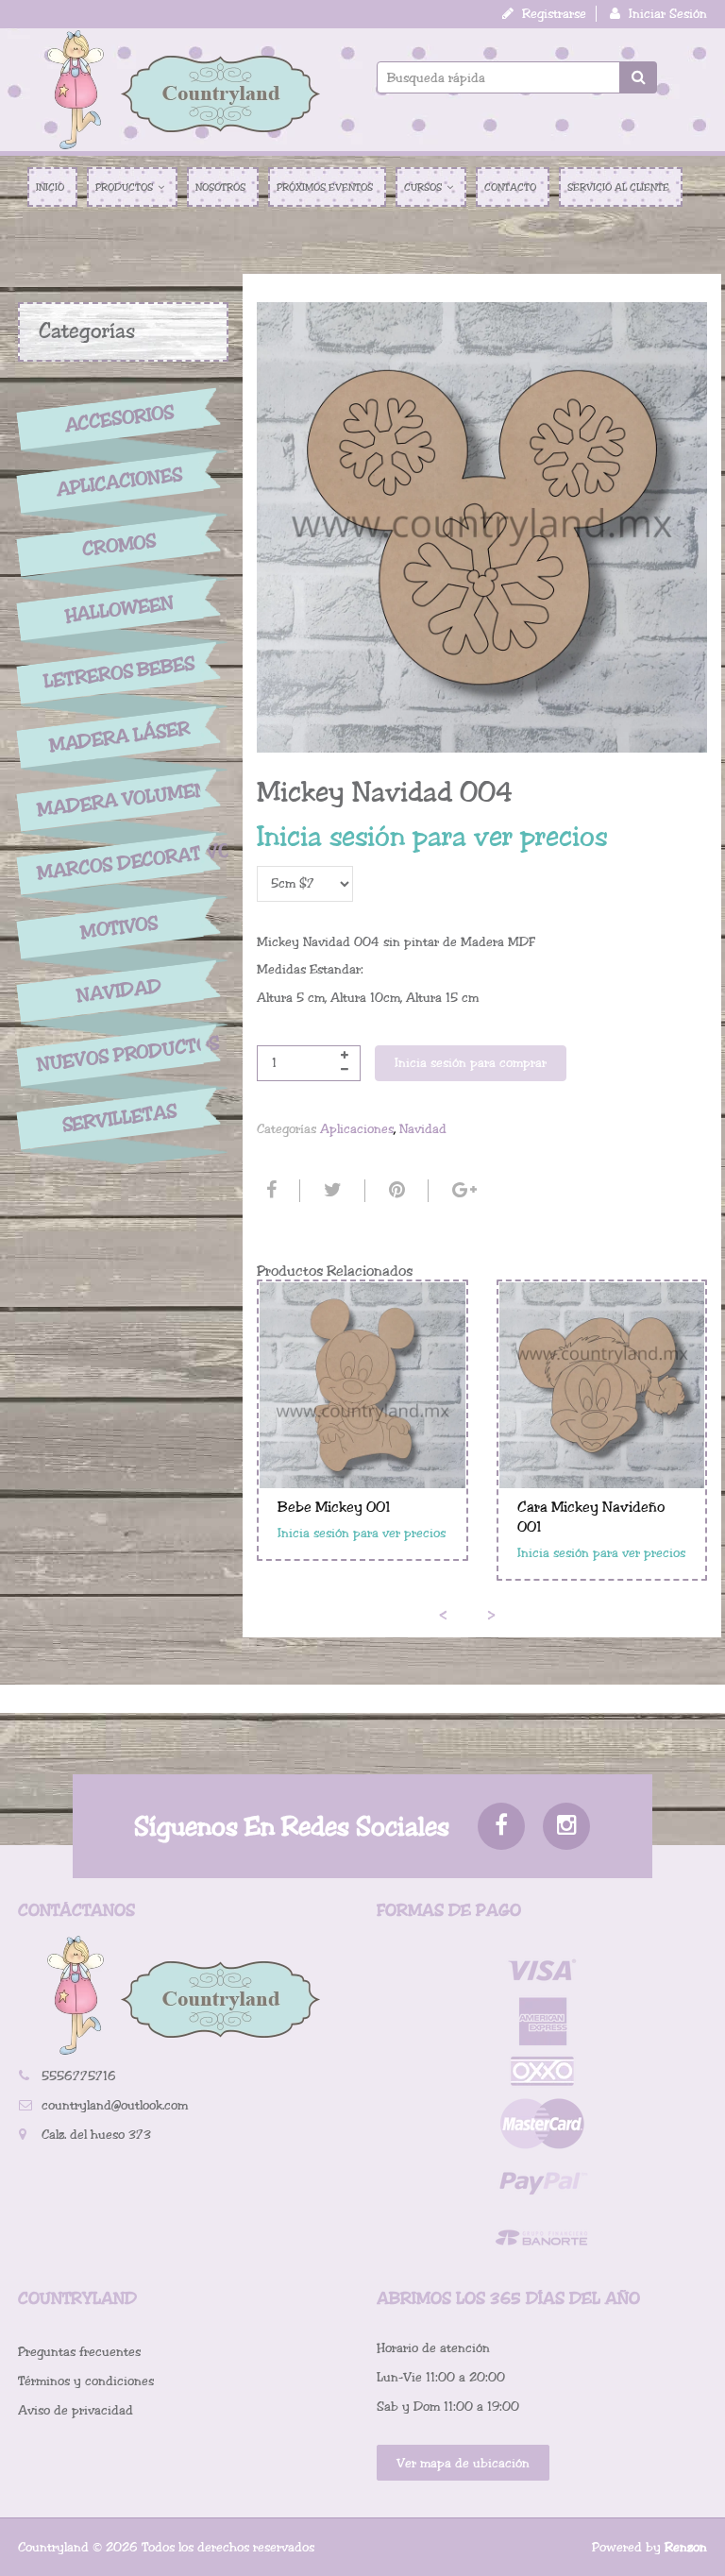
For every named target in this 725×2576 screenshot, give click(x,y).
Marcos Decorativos (119, 861)
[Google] (462, 1191)
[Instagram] (566, 1826)
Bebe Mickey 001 (334, 1507)
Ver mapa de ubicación (463, 2463)
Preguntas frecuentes (79, 2352)
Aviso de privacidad (76, 2410)
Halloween (119, 609)
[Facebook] (269, 1191)
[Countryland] (183, 90)
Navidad (119, 991)
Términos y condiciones (86, 2381)
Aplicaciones (119, 482)
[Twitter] (330, 1191)
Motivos (119, 927)
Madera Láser (119, 737)
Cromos (119, 545)
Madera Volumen (119, 800)
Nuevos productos (119, 1053)
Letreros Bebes (119, 673)
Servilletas (119, 1119)
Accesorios (119, 418)
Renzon (686, 2547)
